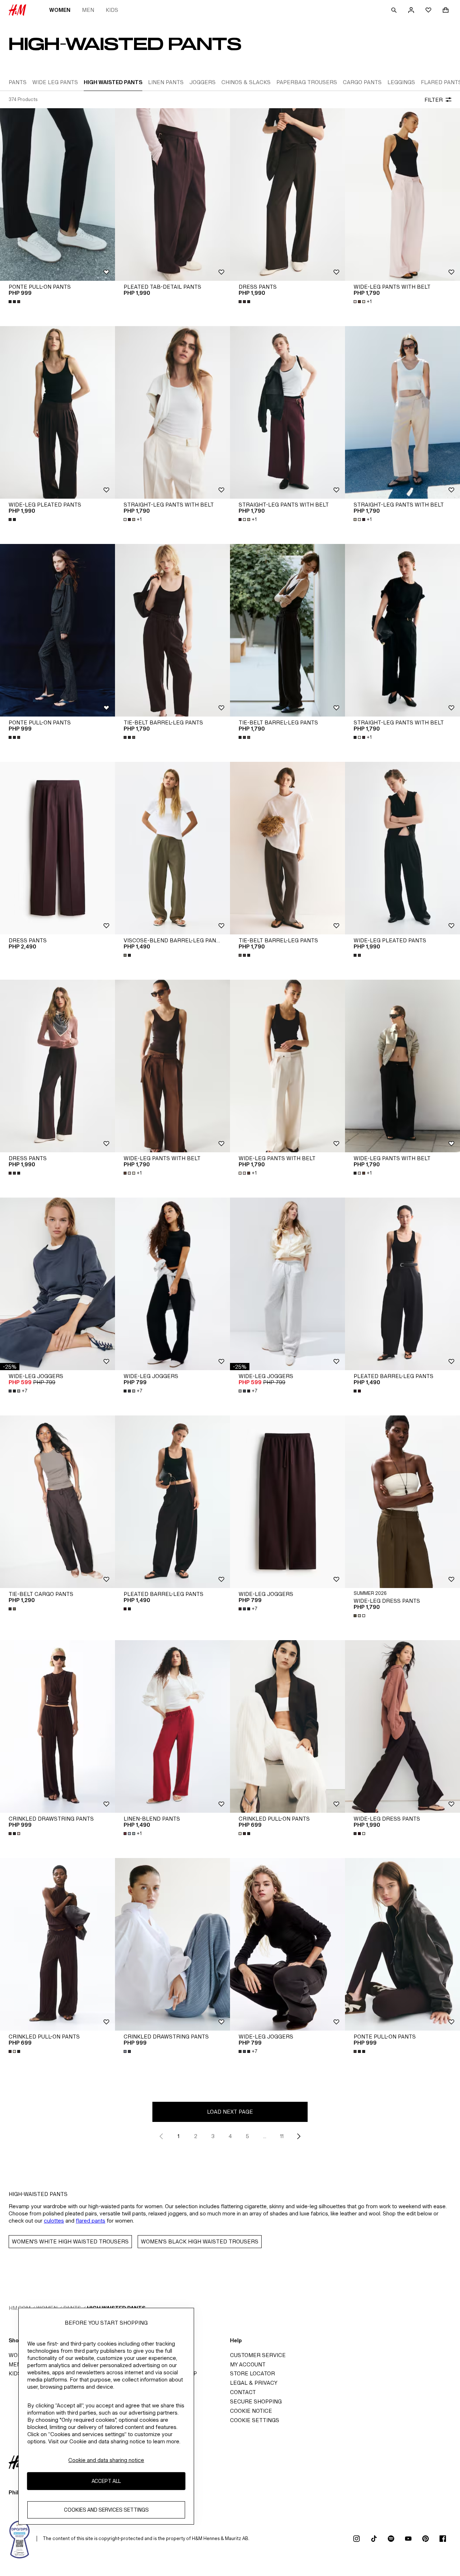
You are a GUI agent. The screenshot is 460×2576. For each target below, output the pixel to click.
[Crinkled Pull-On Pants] (287, 1726)
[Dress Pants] (287, 195)
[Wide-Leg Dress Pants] (402, 1502)
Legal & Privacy (254, 2383)
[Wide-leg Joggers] (57, 1284)
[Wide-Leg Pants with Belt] (402, 195)
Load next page (230, 2112)
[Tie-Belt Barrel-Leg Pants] (172, 630)
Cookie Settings (255, 2420)
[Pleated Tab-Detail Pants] (172, 195)
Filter (434, 100)
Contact (243, 2392)
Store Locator (252, 2373)
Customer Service (258, 2355)
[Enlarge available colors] (15, 302)
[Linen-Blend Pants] (172, 1726)
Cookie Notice (251, 2411)
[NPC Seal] (20, 2539)
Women (60, 10)
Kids (112, 10)
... (265, 2136)
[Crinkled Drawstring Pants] (57, 1726)
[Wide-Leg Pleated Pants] (57, 412)
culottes (54, 2221)
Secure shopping (256, 2401)
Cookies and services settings (106, 2510)
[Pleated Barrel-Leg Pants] (402, 1284)
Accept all (106, 2481)
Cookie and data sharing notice (106, 2460)
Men (88, 10)
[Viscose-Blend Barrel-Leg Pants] (172, 848)
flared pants (91, 2221)
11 (282, 2136)
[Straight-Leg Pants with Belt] (172, 412)
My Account (248, 2364)
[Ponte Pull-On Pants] (57, 195)
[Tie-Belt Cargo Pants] (57, 1502)
